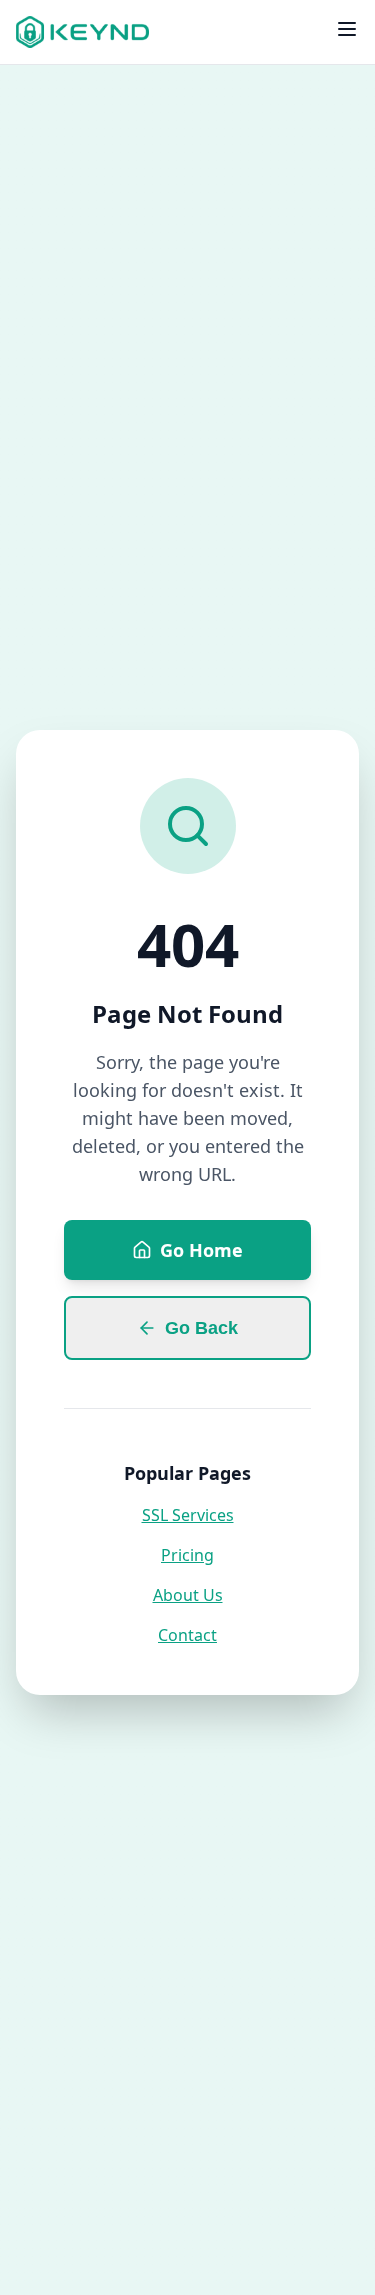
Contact (187, 1635)
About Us (188, 1595)
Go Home (201, 1250)
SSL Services (188, 1515)
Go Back (201, 1328)
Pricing (187, 1555)
